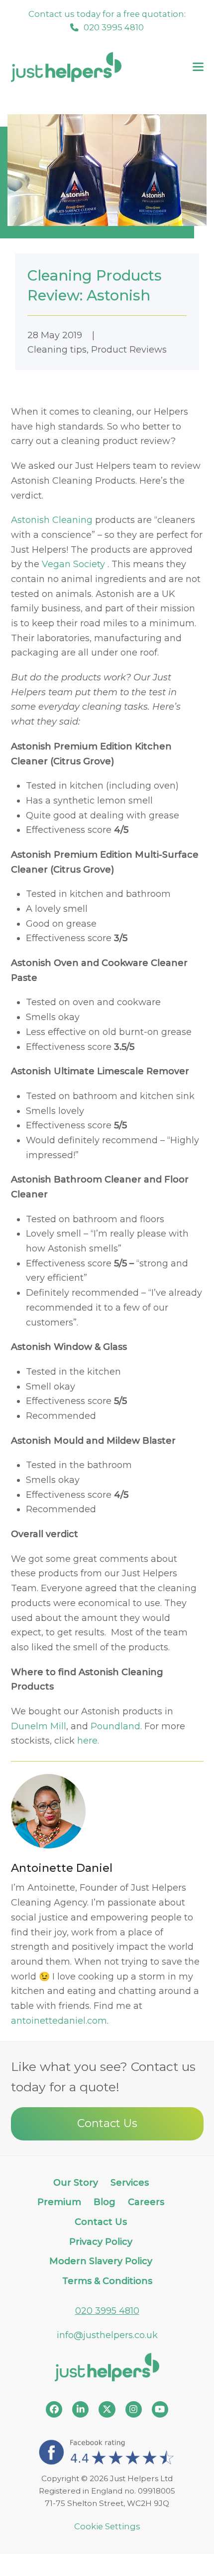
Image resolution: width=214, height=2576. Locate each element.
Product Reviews (129, 350)
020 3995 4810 (107, 2311)
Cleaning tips (57, 350)
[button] (198, 67)
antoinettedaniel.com (59, 2021)
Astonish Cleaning (52, 520)
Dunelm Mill (39, 1726)
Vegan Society (75, 564)
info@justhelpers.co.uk (107, 2335)
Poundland (115, 1726)
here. (88, 1741)
